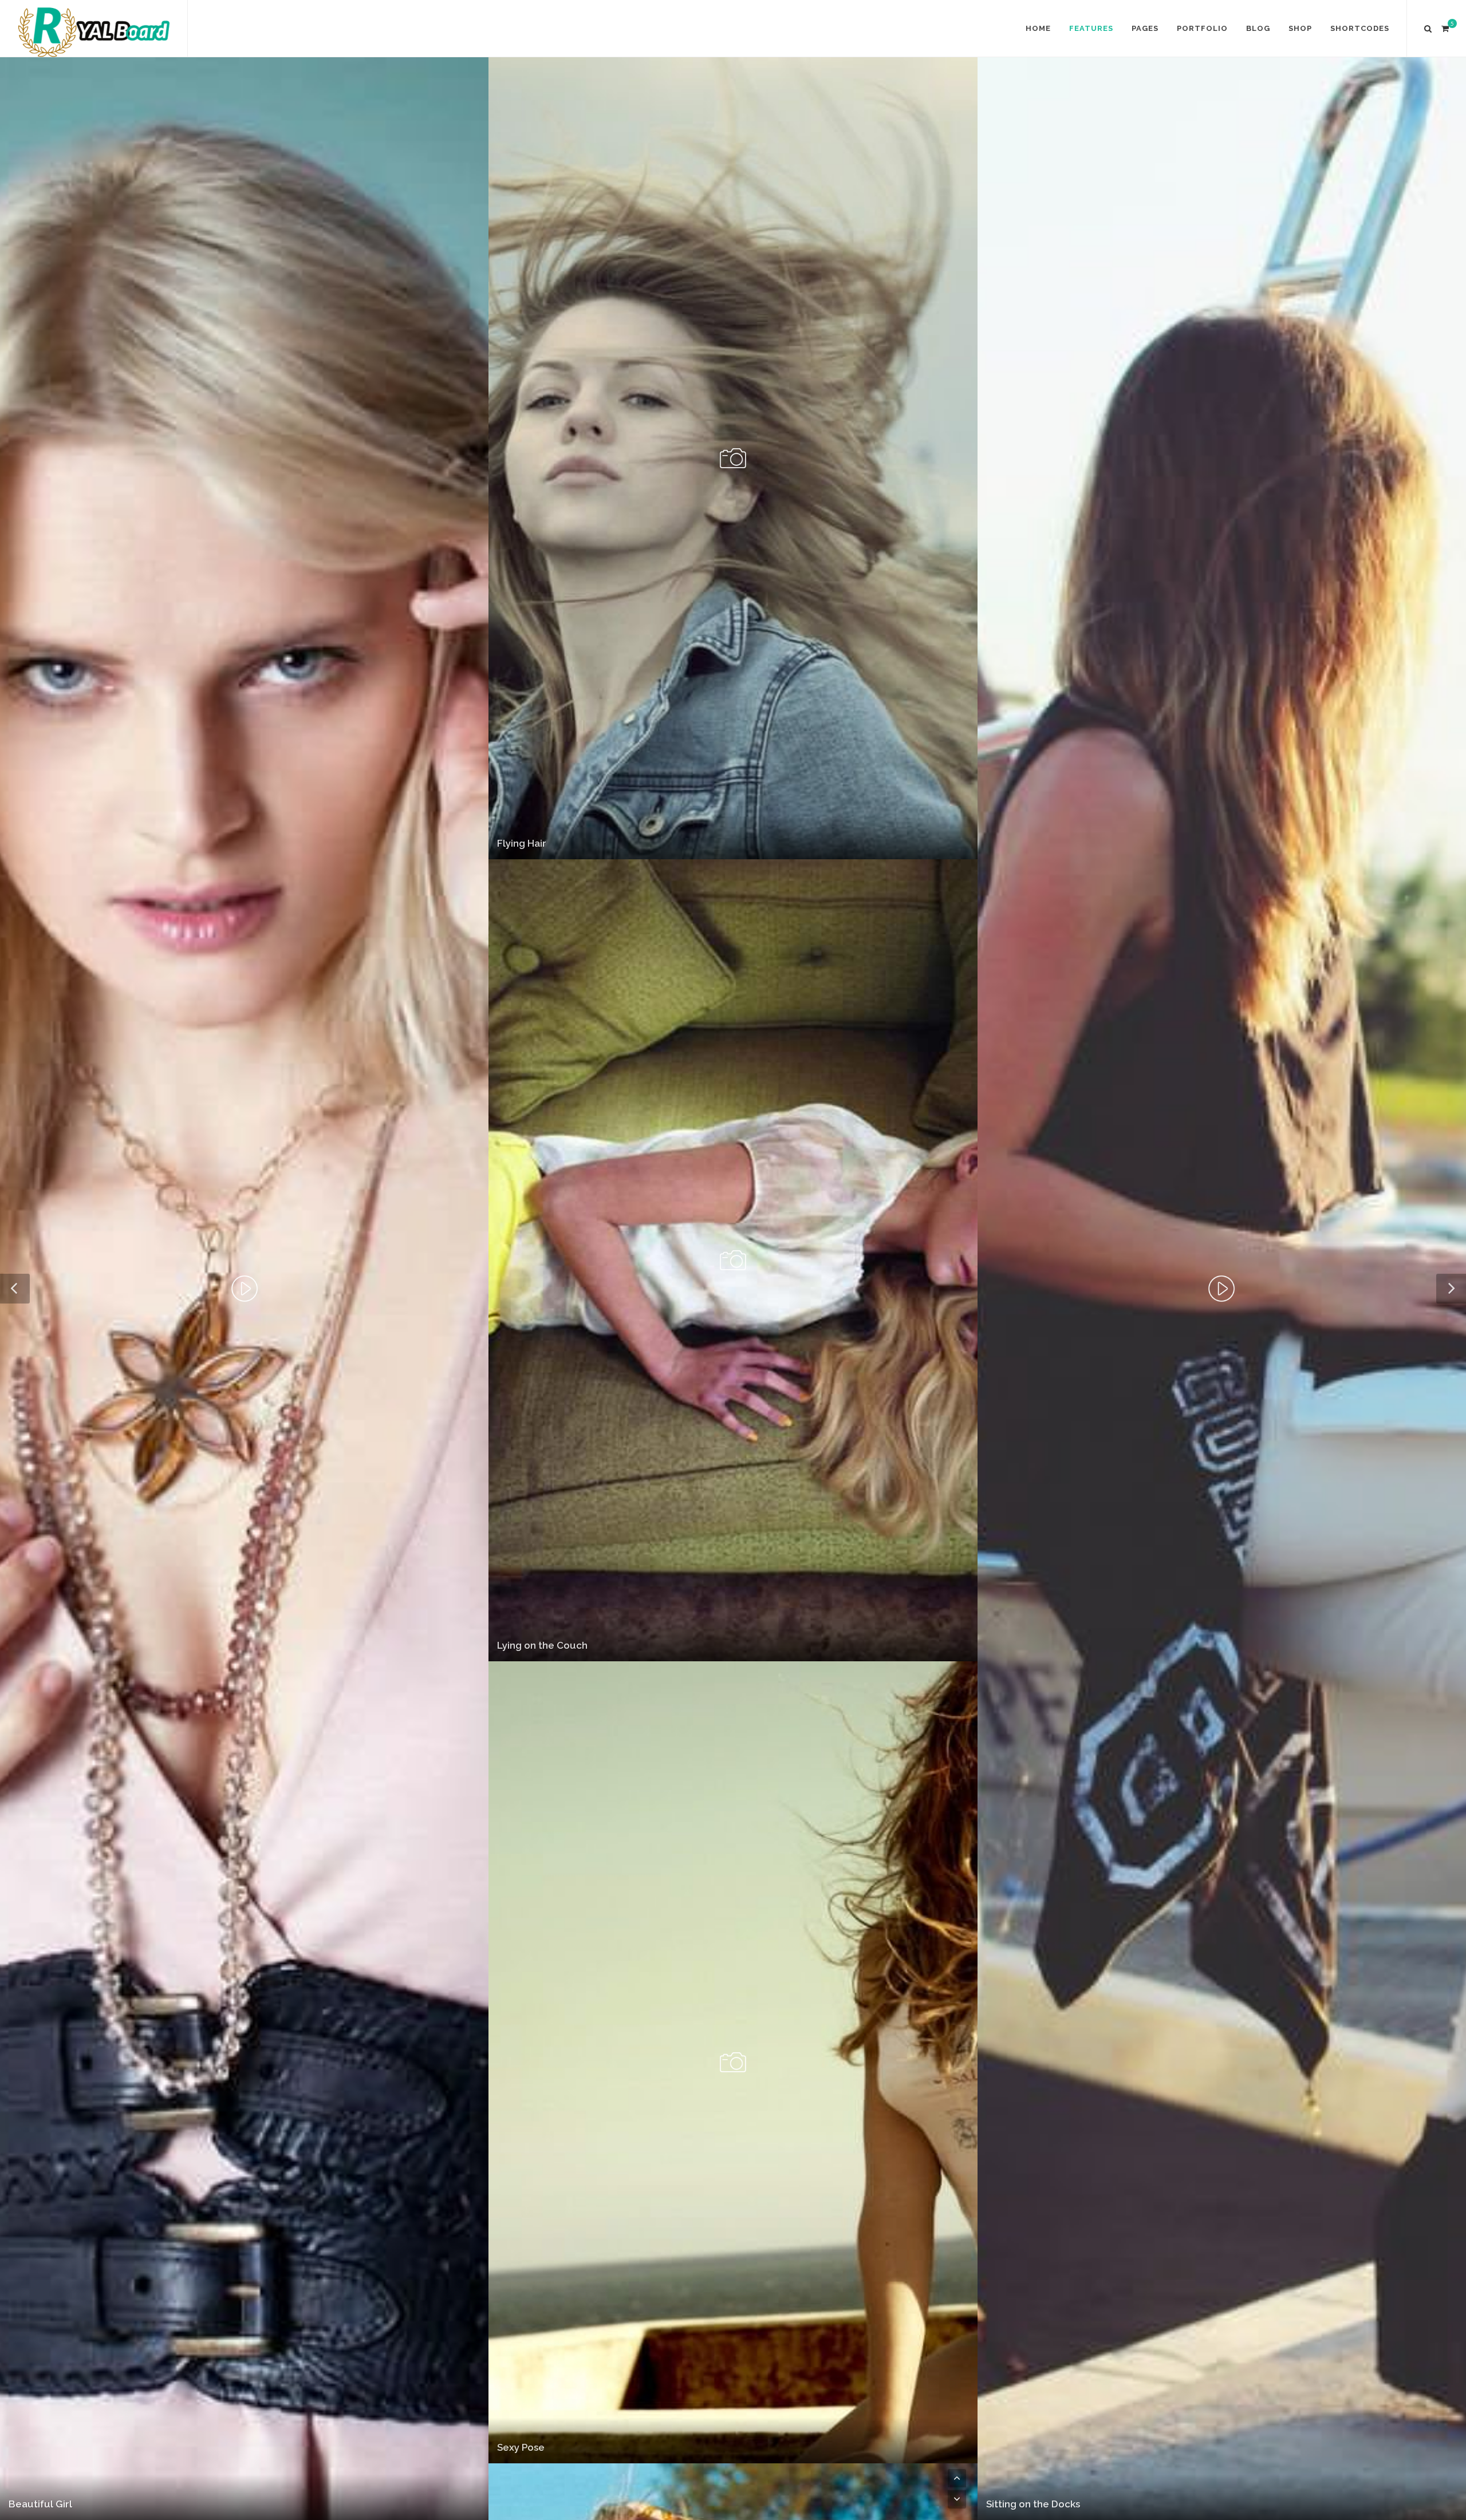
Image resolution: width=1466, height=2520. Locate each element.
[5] (1445, 27)
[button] (957, 2478)
